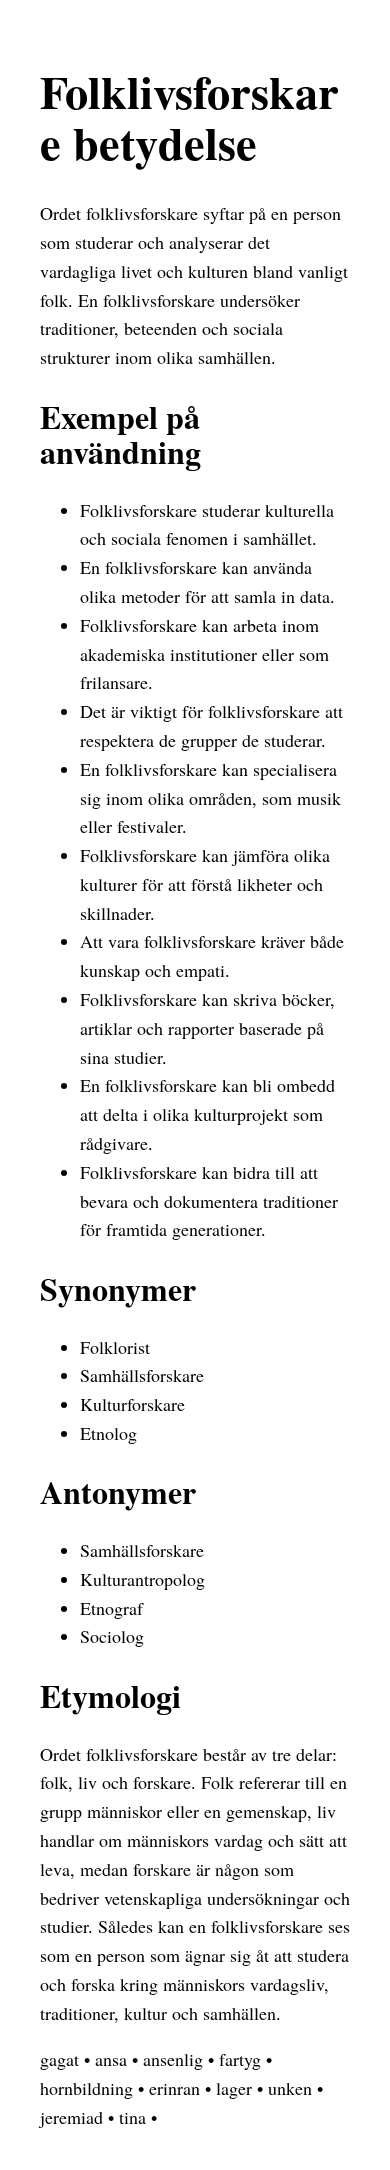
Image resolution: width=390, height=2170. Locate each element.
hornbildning (86, 2088)
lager (234, 2088)
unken (290, 2088)
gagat (59, 2059)
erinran (174, 2088)
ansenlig (173, 2059)
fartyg (240, 2059)
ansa (111, 2059)
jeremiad (71, 2117)
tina (132, 2117)
